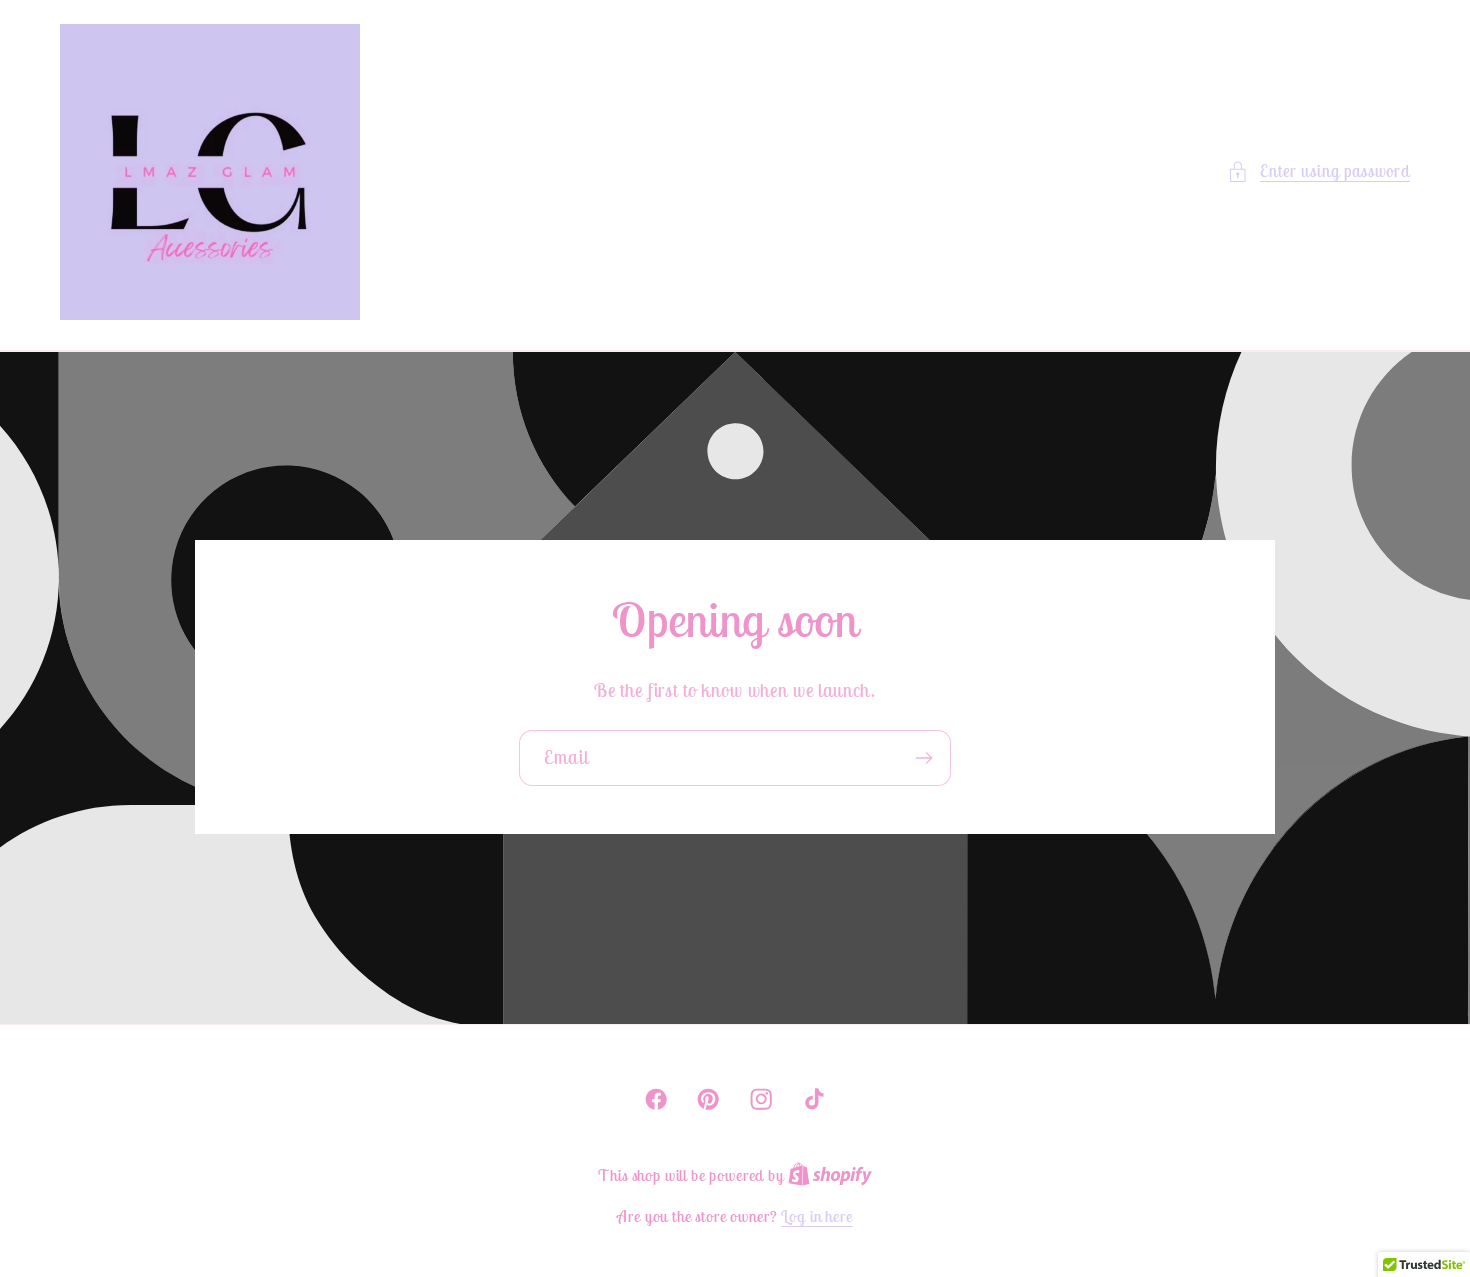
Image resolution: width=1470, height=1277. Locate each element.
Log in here (816, 1216)
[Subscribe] (923, 759)
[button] (1318, 172)
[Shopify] (830, 1175)
